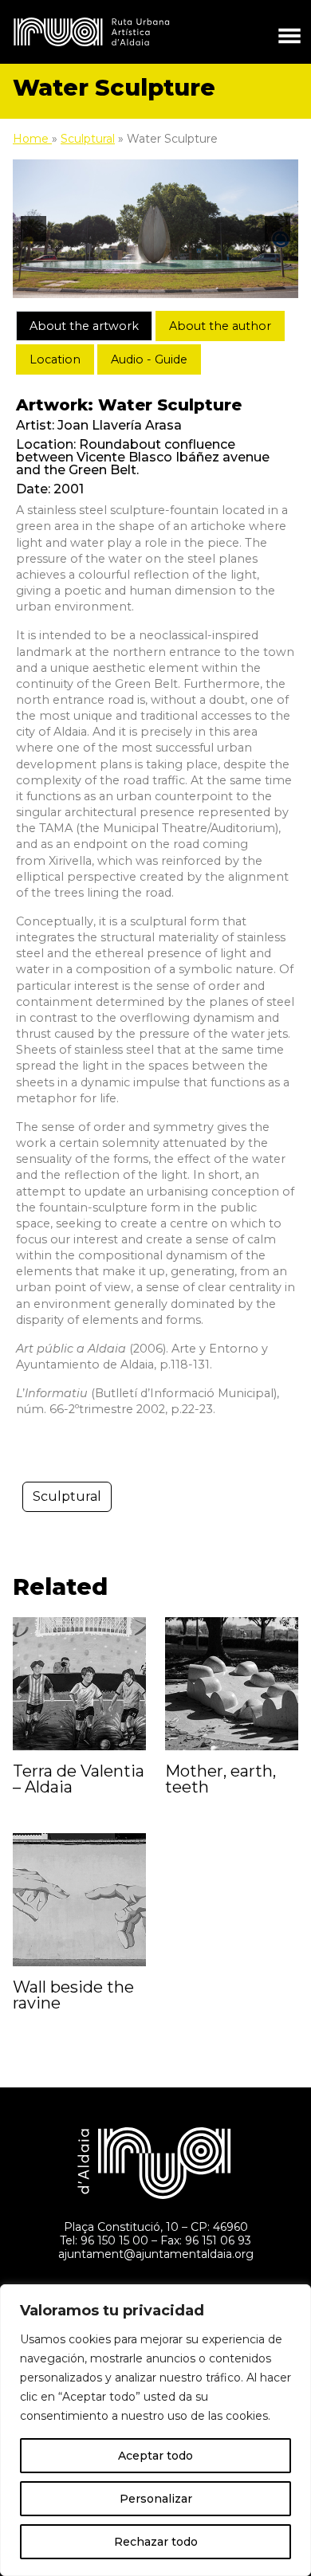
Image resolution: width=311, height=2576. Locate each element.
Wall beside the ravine (73, 1995)
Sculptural (88, 139)
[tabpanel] (155, 907)
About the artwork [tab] (84, 326)
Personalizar (156, 2499)
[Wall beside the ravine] (79, 1899)
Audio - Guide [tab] (149, 359)
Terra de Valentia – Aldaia (79, 1779)
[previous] (33, 229)
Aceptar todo (155, 2456)
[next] (278, 229)
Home (32, 139)
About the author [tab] (220, 326)
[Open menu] (289, 32)
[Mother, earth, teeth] (232, 1683)
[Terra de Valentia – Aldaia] (79, 1683)
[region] (155, 2430)
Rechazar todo (156, 2542)
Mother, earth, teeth (220, 1779)
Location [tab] (55, 359)
